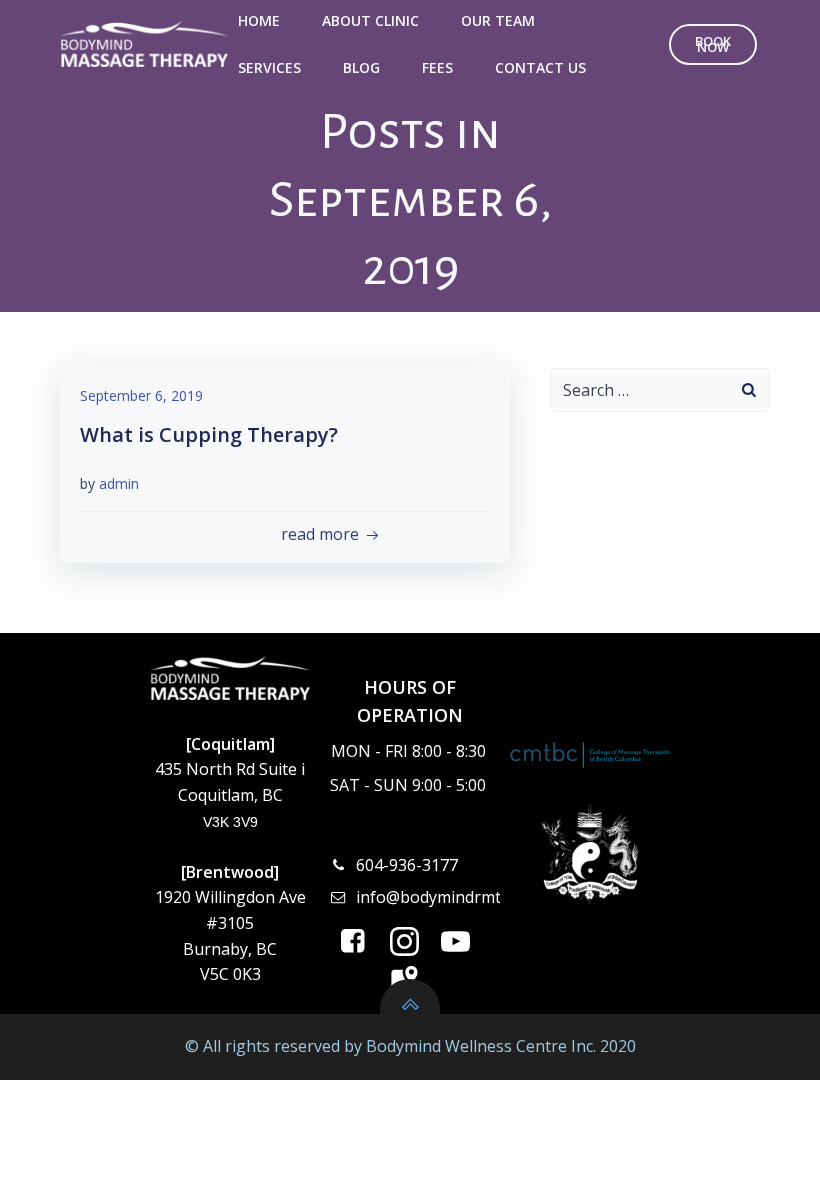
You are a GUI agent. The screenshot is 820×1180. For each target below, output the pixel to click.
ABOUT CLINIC (370, 20)
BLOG (361, 67)
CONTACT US (540, 67)
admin (119, 483)
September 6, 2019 (141, 395)
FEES (437, 67)
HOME (259, 20)
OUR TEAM (498, 20)
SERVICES (269, 67)
